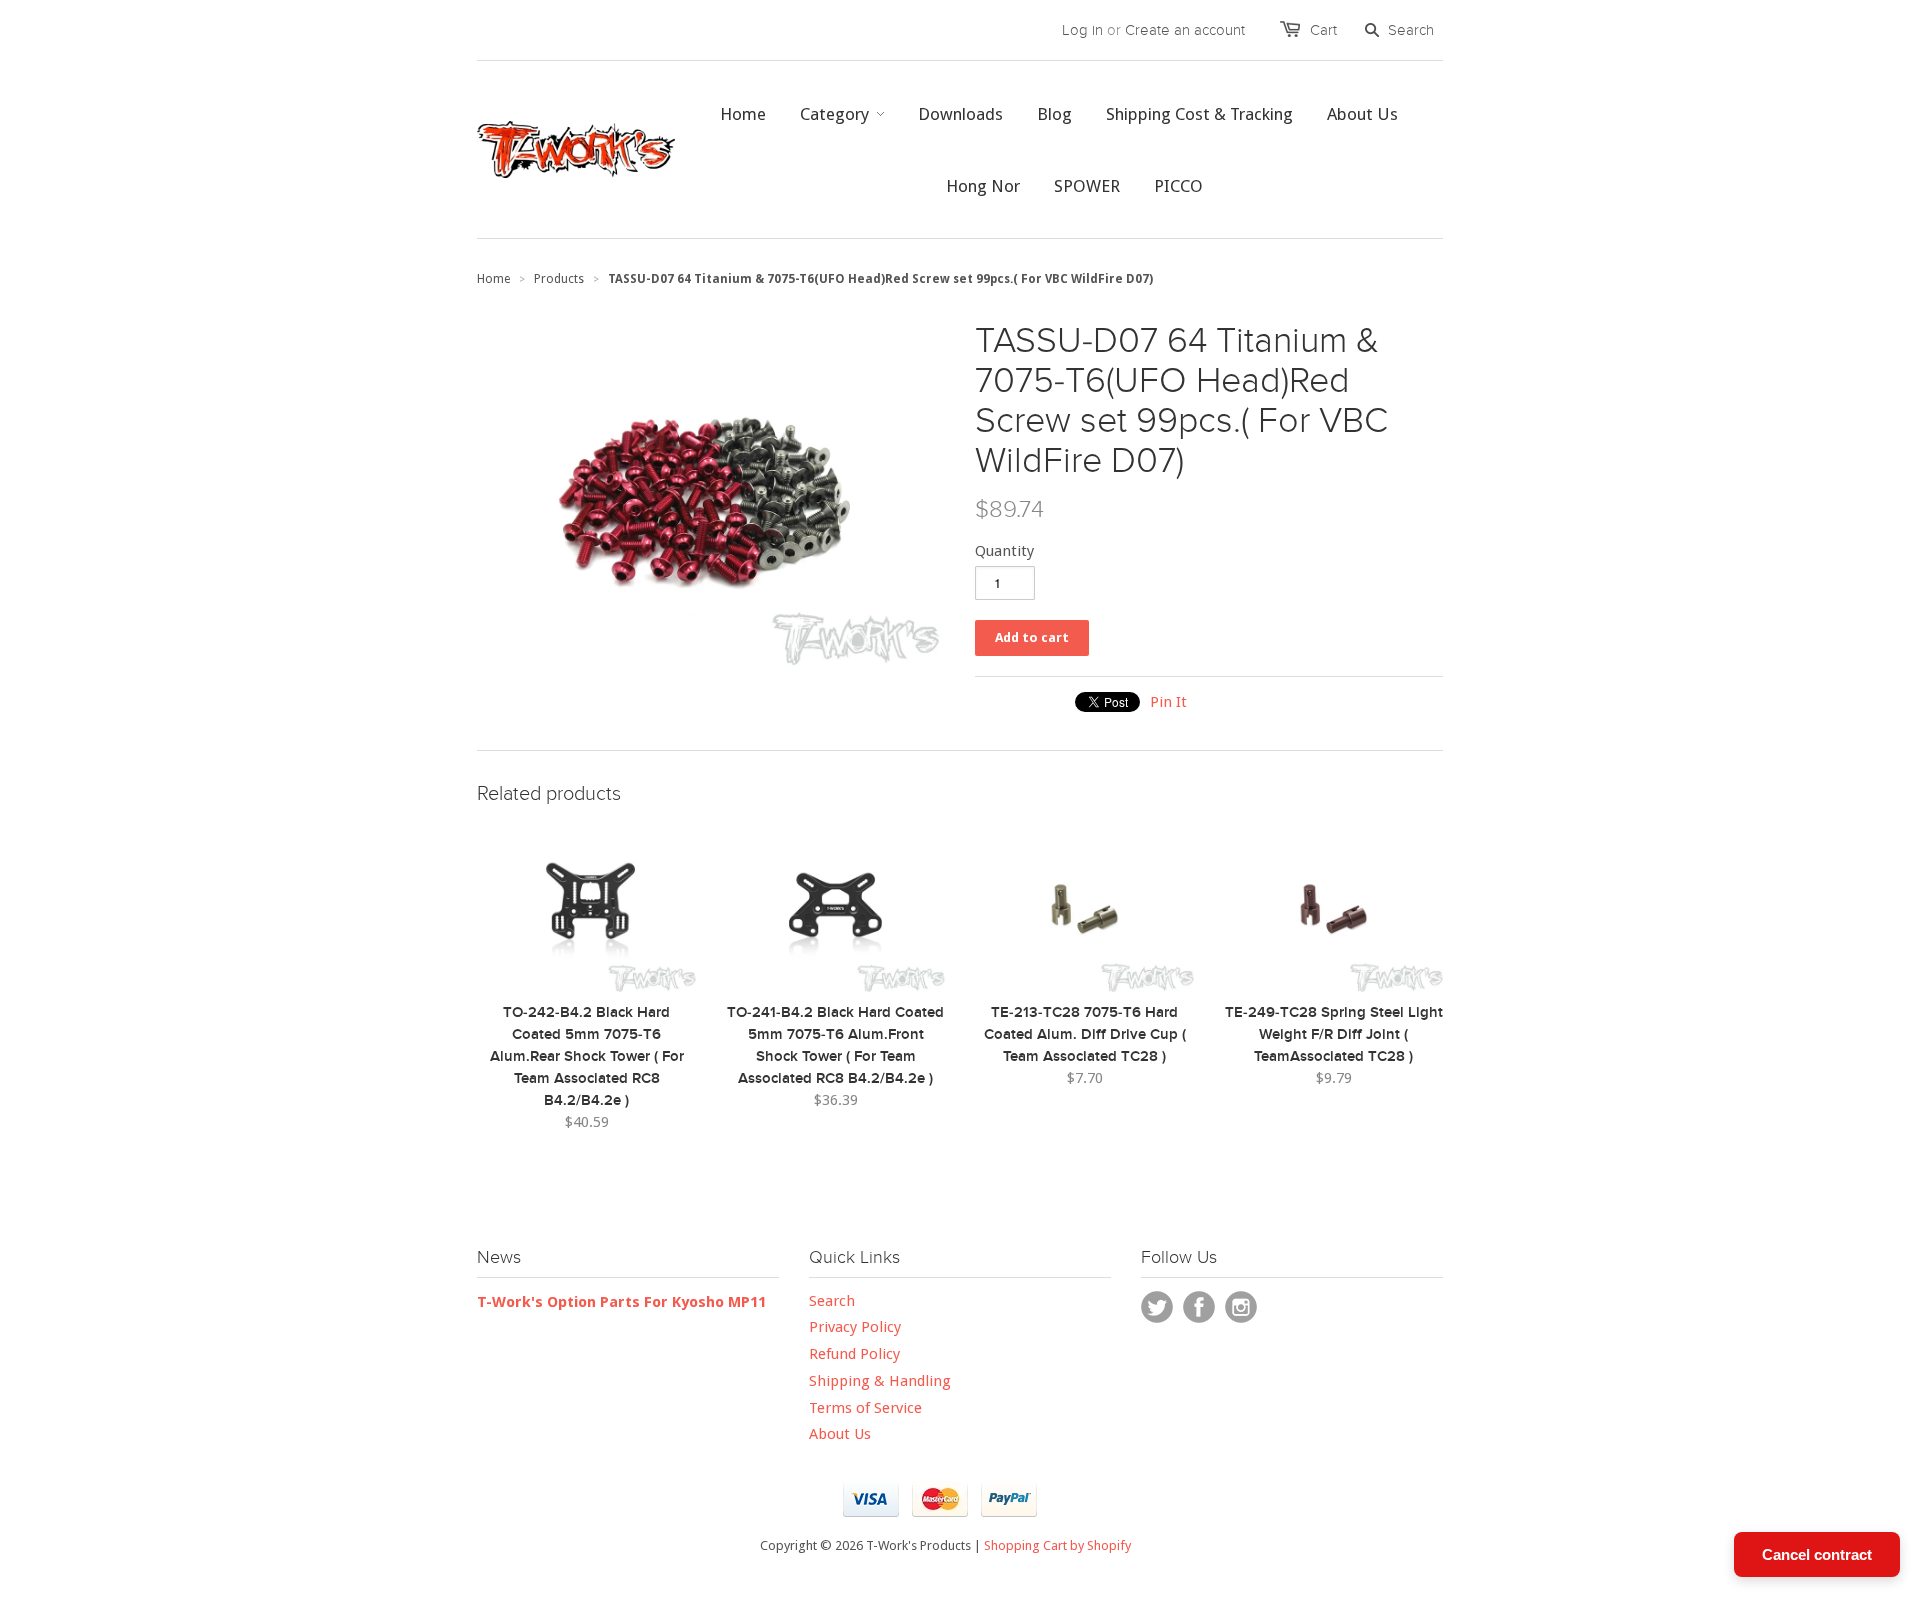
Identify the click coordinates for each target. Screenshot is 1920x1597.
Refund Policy (854, 1354)
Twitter (1157, 1307)
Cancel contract (1817, 1554)
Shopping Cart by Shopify (1057, 1545)
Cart (1323, 30)
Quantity (1004, 551)
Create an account (1185, 30)
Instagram (1241, 1307)
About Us (840, 1434)
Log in (1082, 30)
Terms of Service (865, 1408)
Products (559, 279)
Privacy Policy (855, 1327)
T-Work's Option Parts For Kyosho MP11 (621, 1302)
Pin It (1168, 702)
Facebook (1199, 1307)
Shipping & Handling (880, 1381)
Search (832, 1301)
